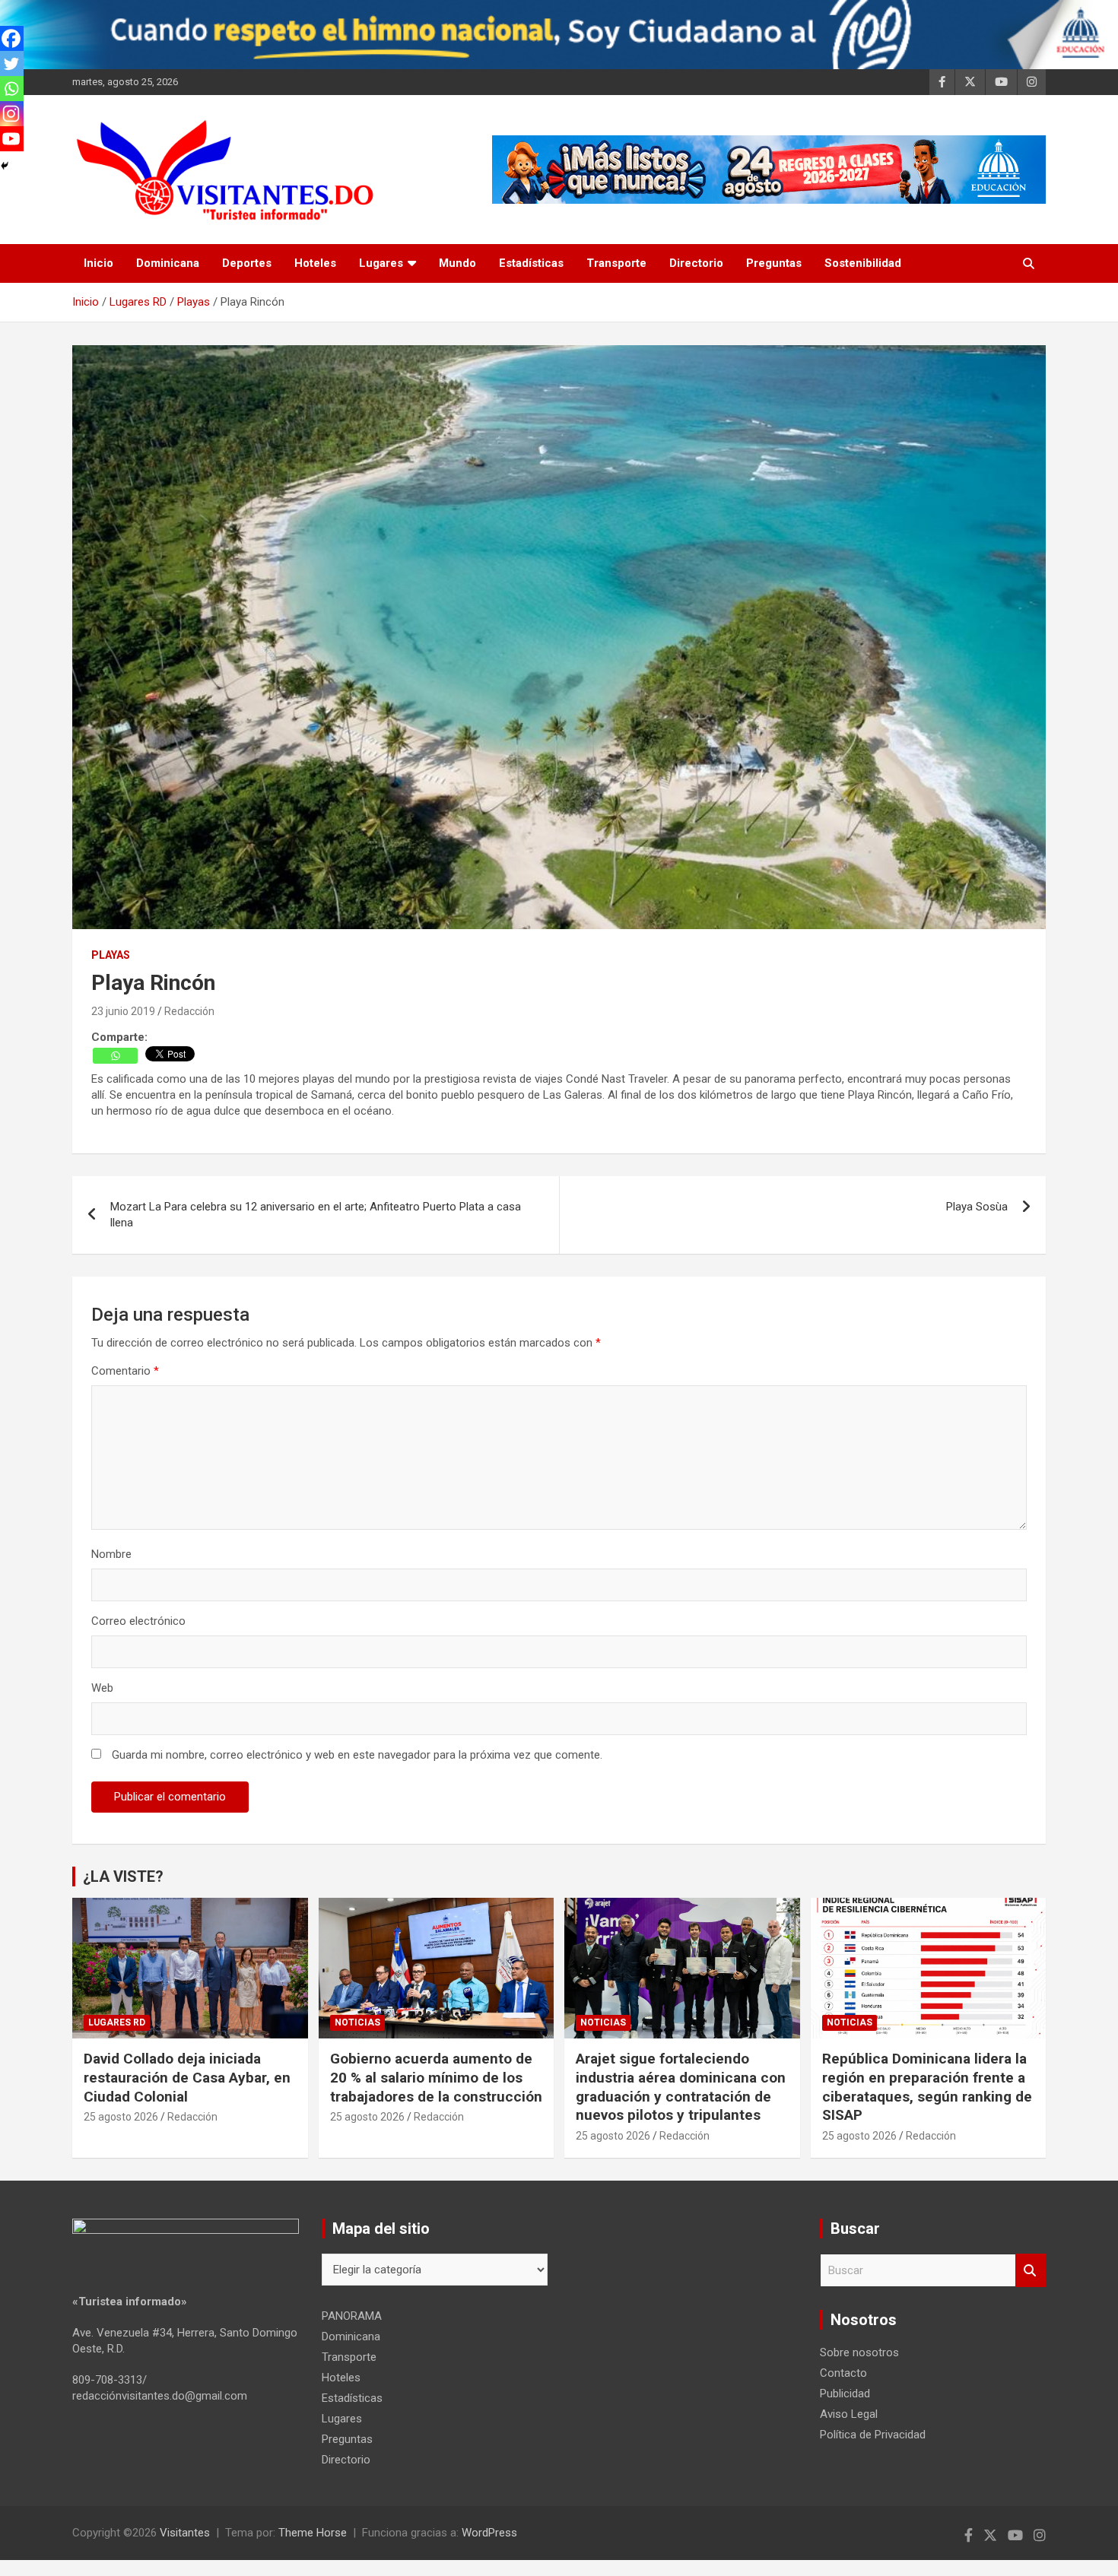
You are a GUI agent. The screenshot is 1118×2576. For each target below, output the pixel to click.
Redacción (189, 1011)
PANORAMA (352, 2316)
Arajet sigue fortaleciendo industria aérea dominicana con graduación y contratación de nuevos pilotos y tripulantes (681, 2087)
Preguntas (774, 263)
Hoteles (315, 263)
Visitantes (185, 2533)
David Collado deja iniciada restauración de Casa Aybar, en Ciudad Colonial (187, 2077)
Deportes (247, 263)
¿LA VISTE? (123, 1876)
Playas (111, 955)
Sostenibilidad (863, 263)
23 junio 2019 (123, 1011)
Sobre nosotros (859, 2352)
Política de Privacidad (873, 2435)
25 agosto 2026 (121, 2117)
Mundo (457, 263)
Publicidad (845, 2394)
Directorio (696, 263)
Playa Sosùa (977, 1207)
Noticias (357, 2022)
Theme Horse (313, 2533)
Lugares (381, 263)
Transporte (616, 263)
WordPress (489, 2533)
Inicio (98, 263)
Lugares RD (117, 2022)
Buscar (1031, 2271)
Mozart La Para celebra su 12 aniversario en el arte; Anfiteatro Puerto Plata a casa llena (316, 1215)
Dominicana (168, 263)
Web (102, 1688)
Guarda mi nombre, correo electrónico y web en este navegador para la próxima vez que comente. (357, 1755)
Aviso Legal (849, 2414)
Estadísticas (531, 263)
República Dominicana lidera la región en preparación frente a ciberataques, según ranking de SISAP (927, 2087)
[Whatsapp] (115, 1056)
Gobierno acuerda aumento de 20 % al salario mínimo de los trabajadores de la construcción (436, 2077)
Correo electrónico (138, 1621)
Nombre (111, 1554)
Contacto (843, 2373)
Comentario (125, 1371)
